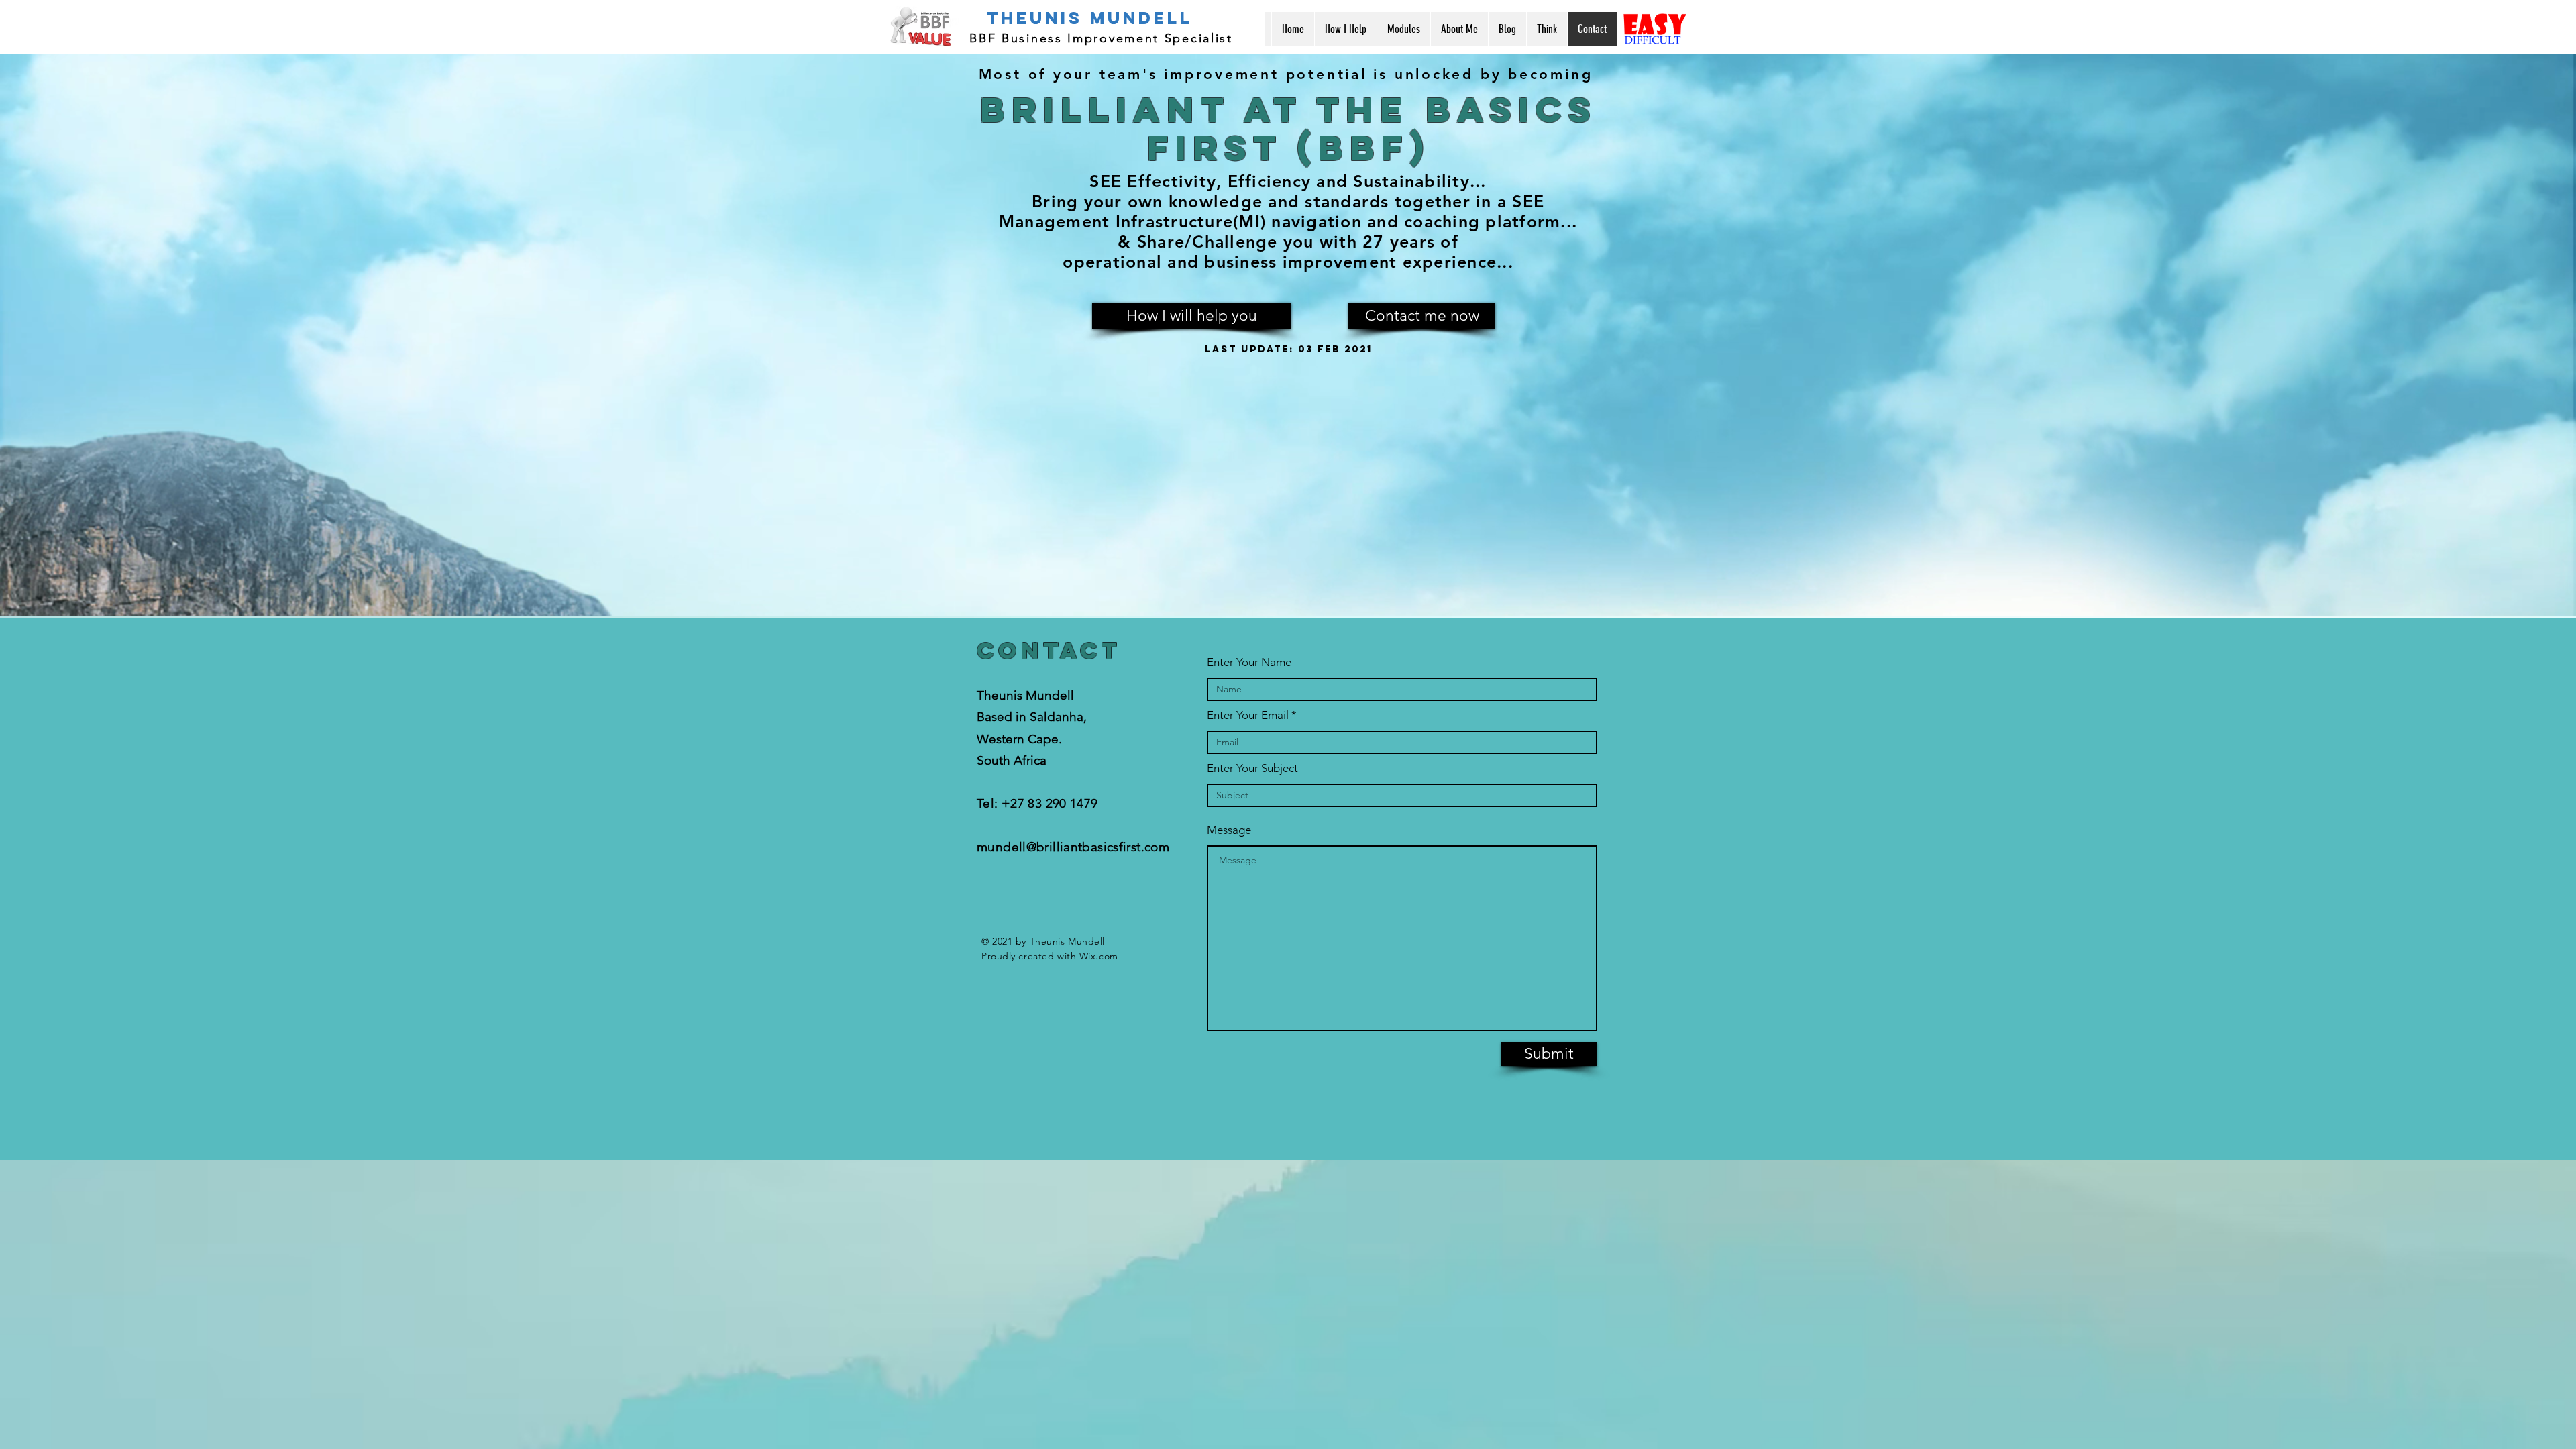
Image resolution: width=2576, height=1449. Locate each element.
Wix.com (1099, 956)
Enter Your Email (1248, 715)
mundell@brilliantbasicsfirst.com (1073, 847)
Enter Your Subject (1252, 768)
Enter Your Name (1249, 662)
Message (1229, 830)
